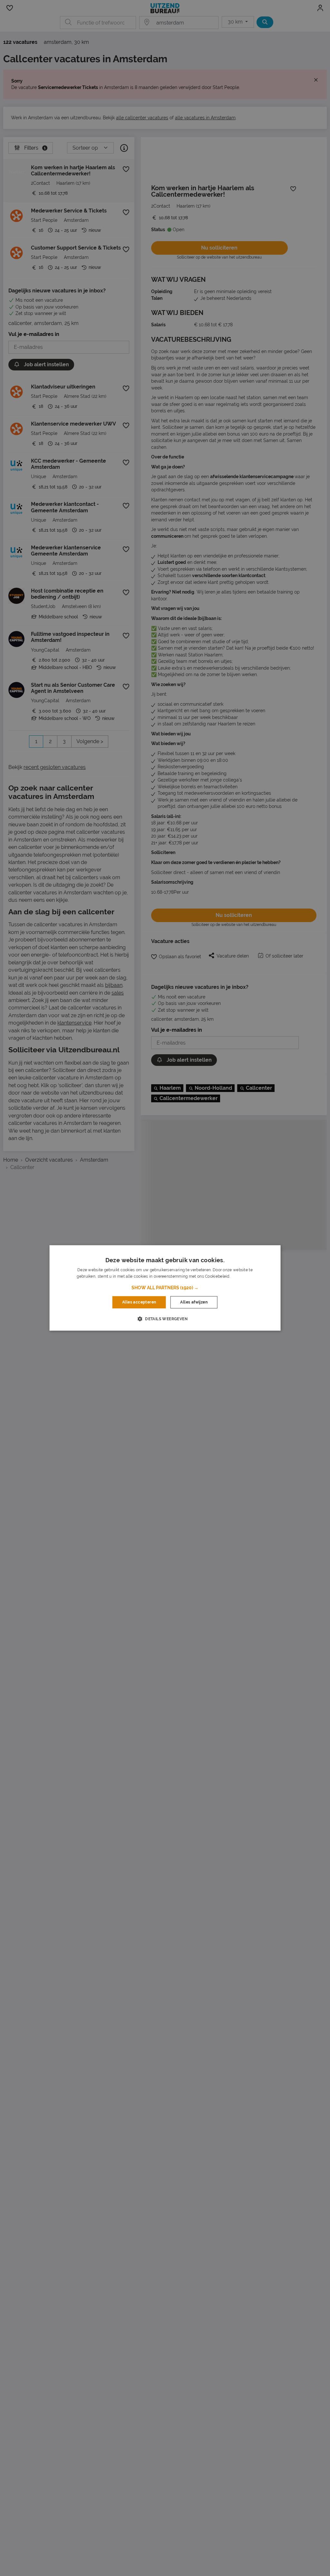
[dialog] (165, 1288)
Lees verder (242, 1277)
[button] (165, 1288)
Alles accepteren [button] (139, 1302)
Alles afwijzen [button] (194, 1302)
